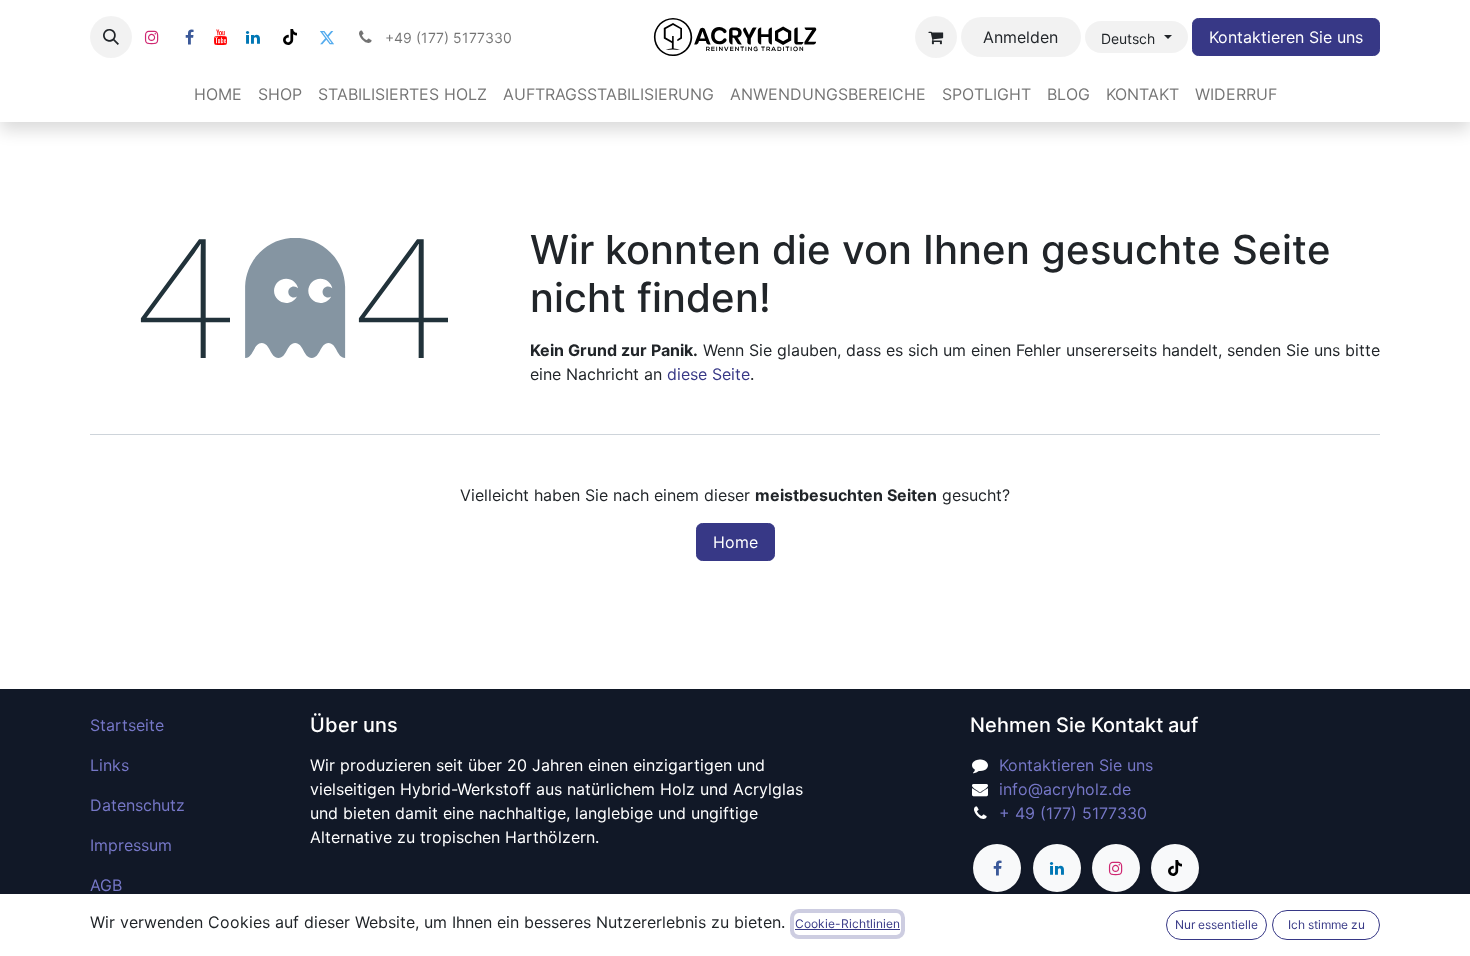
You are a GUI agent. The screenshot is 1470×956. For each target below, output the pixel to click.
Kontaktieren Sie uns (1286, 37)
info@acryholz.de (1065, 789)
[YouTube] (221, 37)
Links (109, 765)
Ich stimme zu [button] (1326, 924)
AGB (106, 885)
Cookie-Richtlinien (847, 923)
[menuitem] (218, 94)
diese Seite (708, 374)
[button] (111, 37)
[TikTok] (290, 37)
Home (735, 542)
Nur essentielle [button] (1216, 924)
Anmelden (1020, 37)
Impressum (131, 845)
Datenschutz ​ (140, 805)
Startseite (127, 725)
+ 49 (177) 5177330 (1073, 813)
